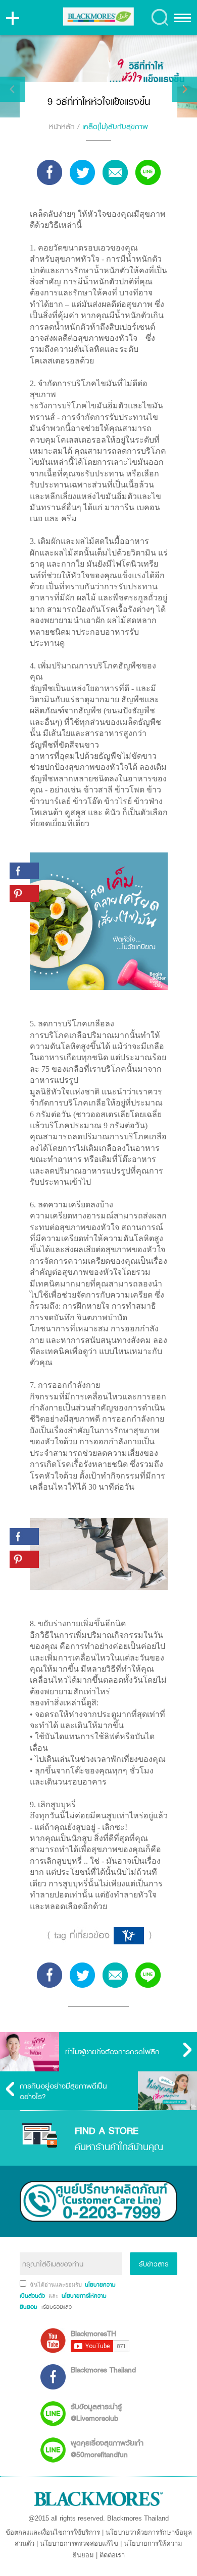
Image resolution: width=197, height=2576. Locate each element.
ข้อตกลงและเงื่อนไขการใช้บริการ (53, 2532)
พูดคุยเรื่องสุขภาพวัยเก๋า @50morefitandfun (107, 2448)
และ (54, 2296)
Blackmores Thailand (103, 2370)
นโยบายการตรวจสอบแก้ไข (79, 2543)
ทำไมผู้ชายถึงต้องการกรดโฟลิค (112, 2051)
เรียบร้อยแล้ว (56, 2307)
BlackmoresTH (93, 2333)
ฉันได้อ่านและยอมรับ (57, 2285)
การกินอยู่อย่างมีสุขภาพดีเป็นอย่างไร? (63, 2091)
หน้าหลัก (62, 126)
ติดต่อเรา (112, 2555)
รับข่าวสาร (154, 2264)
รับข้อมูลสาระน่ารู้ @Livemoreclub (96, 2412)
